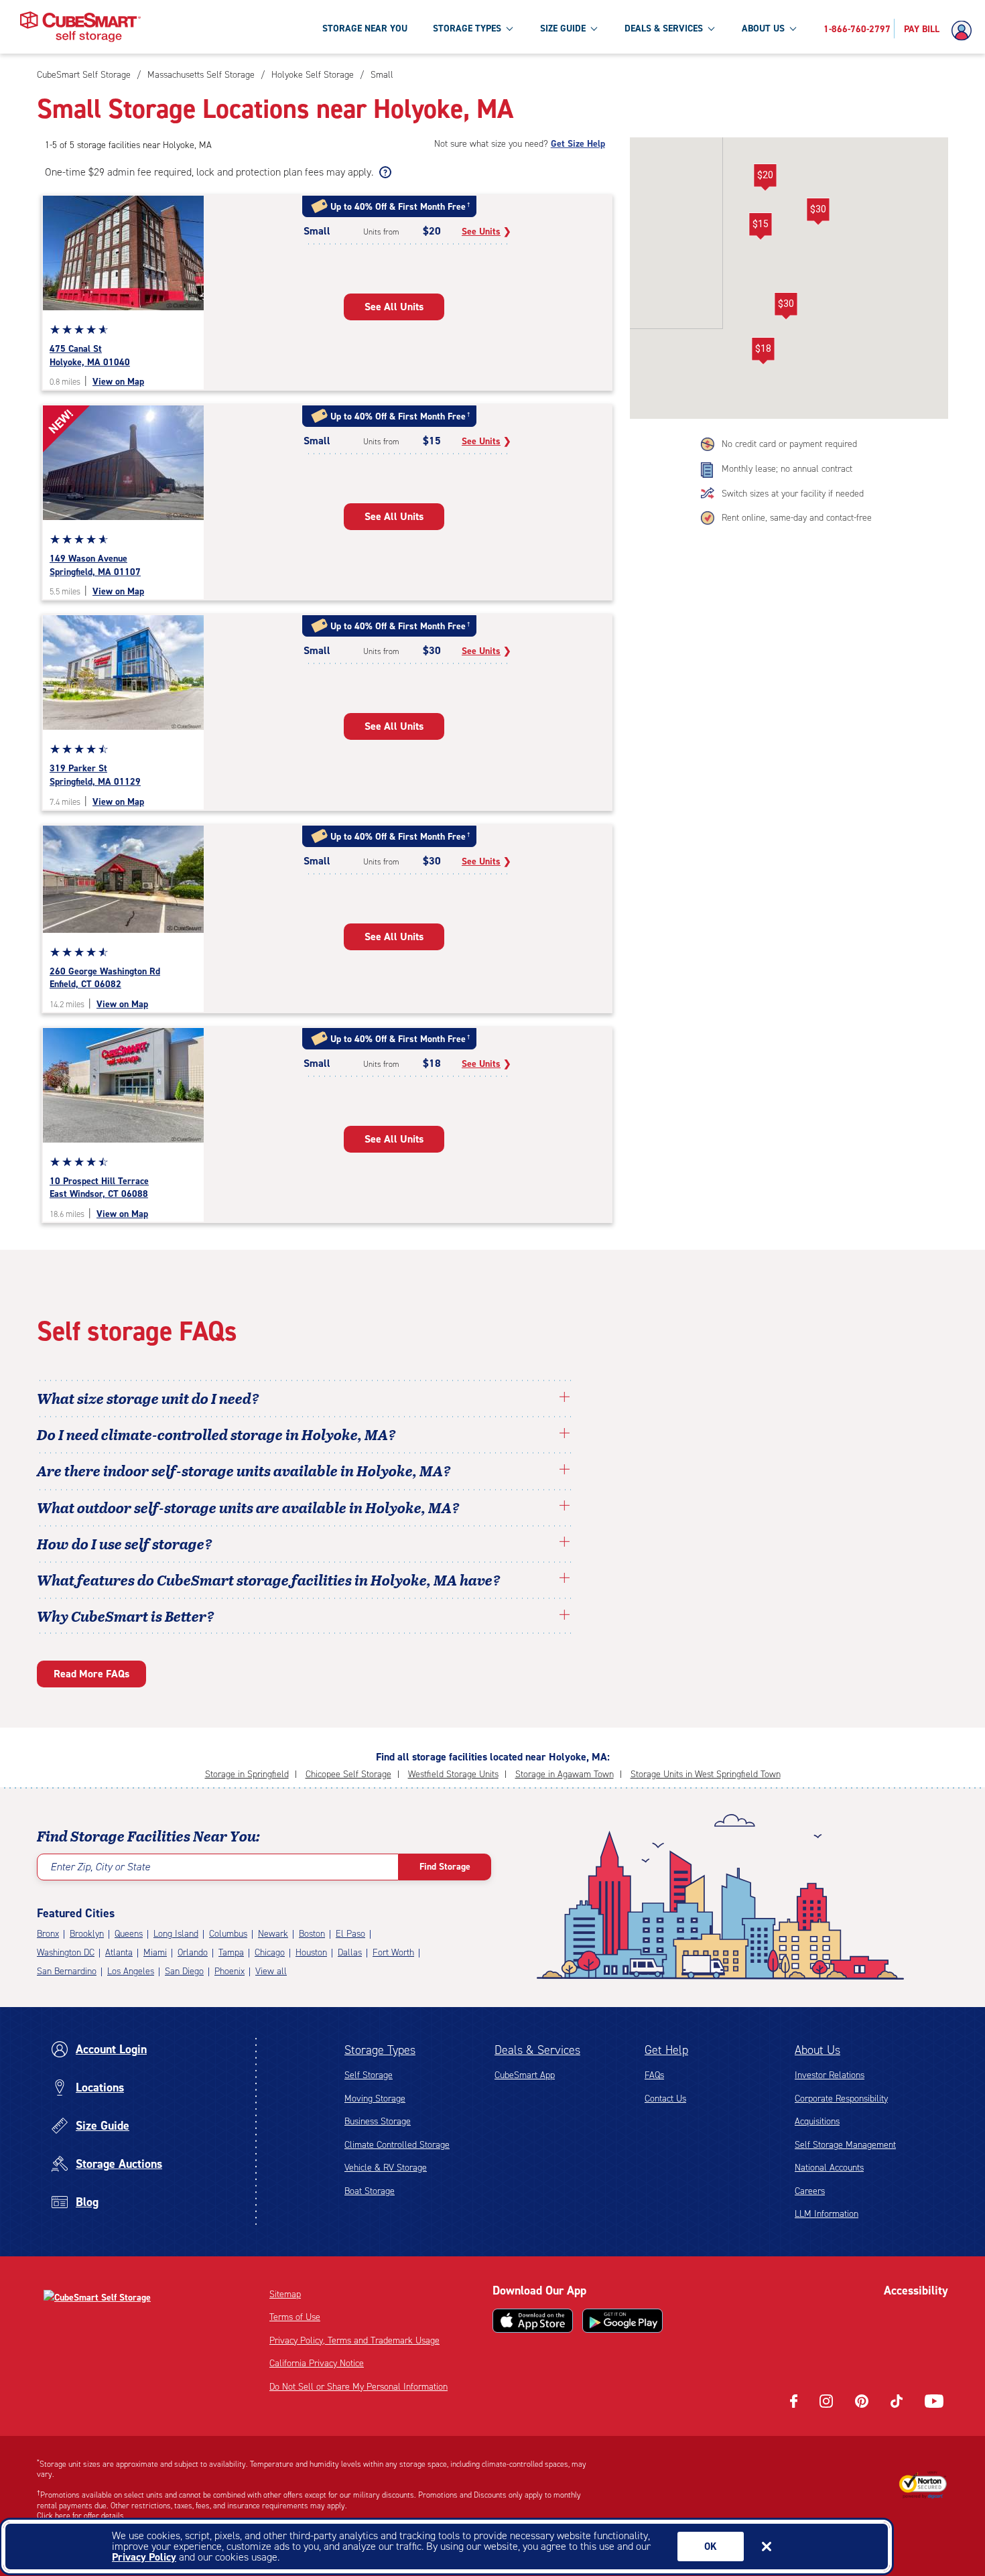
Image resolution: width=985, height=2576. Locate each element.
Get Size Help (578, 144)
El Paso (350, 1934)
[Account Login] (965, 31)
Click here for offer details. (81, 2516)
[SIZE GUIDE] (594, 28)
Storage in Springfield (247, 1774)
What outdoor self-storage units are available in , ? (248, 1507)
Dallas (350, 1952)
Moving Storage (375, 2099)
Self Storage (369, 2075)
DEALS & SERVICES (664, 28)
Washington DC (66, 1952)
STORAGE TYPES (467, 28)
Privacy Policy (144, 2557)
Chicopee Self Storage (348, 1774)
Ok (711, 2547)
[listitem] (380, 75)
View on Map (118, 382)
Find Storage (445, 1867)
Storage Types (380, 2050)
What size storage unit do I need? (148, 1398)
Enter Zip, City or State (100, 1867)
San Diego (184, 1971)
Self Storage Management (845, 2145)
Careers (810, 2191)
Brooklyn (87, 1934)
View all (271, 1971)
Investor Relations (830, 2075)
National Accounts (829, 2168)
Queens (129, 1934)
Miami (155, 1952)
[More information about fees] (384, 172)
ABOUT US (763, 28)
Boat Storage (370, 2191)
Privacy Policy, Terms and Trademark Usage (354, 2340)
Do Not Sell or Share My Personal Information (358, 2387)
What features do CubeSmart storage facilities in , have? (269, 1580)
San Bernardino (67, 1971)
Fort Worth (393, 1952)
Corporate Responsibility (841, 2099)
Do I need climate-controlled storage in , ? (216, 1434)
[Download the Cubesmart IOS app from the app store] (533, 2321)
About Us (817, 2050)
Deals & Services (537, 2050)
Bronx (48, 1934)
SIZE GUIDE (563, 28)
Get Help (666, 2050)
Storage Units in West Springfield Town (706, 1774)
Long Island (176, 1934)
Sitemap (285, 2294)
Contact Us (665, 2099)
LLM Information (827, 2214)
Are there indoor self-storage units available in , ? (244, 1470)
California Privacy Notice (317, 2363)
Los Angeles (131, 1971)
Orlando (193, 1952)
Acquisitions (817, 2121)
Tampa (231, 1952)
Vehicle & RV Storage (386, 2168)
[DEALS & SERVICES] (711, 28)
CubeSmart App (525, 2075)
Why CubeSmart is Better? (126, 1616)
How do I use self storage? (125, 1543)
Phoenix (229, 1971)
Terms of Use (295, 2317)
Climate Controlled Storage (397, 2145)
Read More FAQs (91, 1674)
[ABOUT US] (793, 28)
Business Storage (378, 2121)
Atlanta (119, 1952)
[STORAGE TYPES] (509, 28)
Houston (311, 1952)
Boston (312, 1934)
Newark (273, 1934)
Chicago (270, 1952)
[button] (765, 178)
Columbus (228, 1934)
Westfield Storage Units (453, 1774)
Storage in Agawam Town (565, 1774)
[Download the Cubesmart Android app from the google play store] (622, 2321)
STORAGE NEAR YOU (365, 28)
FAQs (654, 2075)
